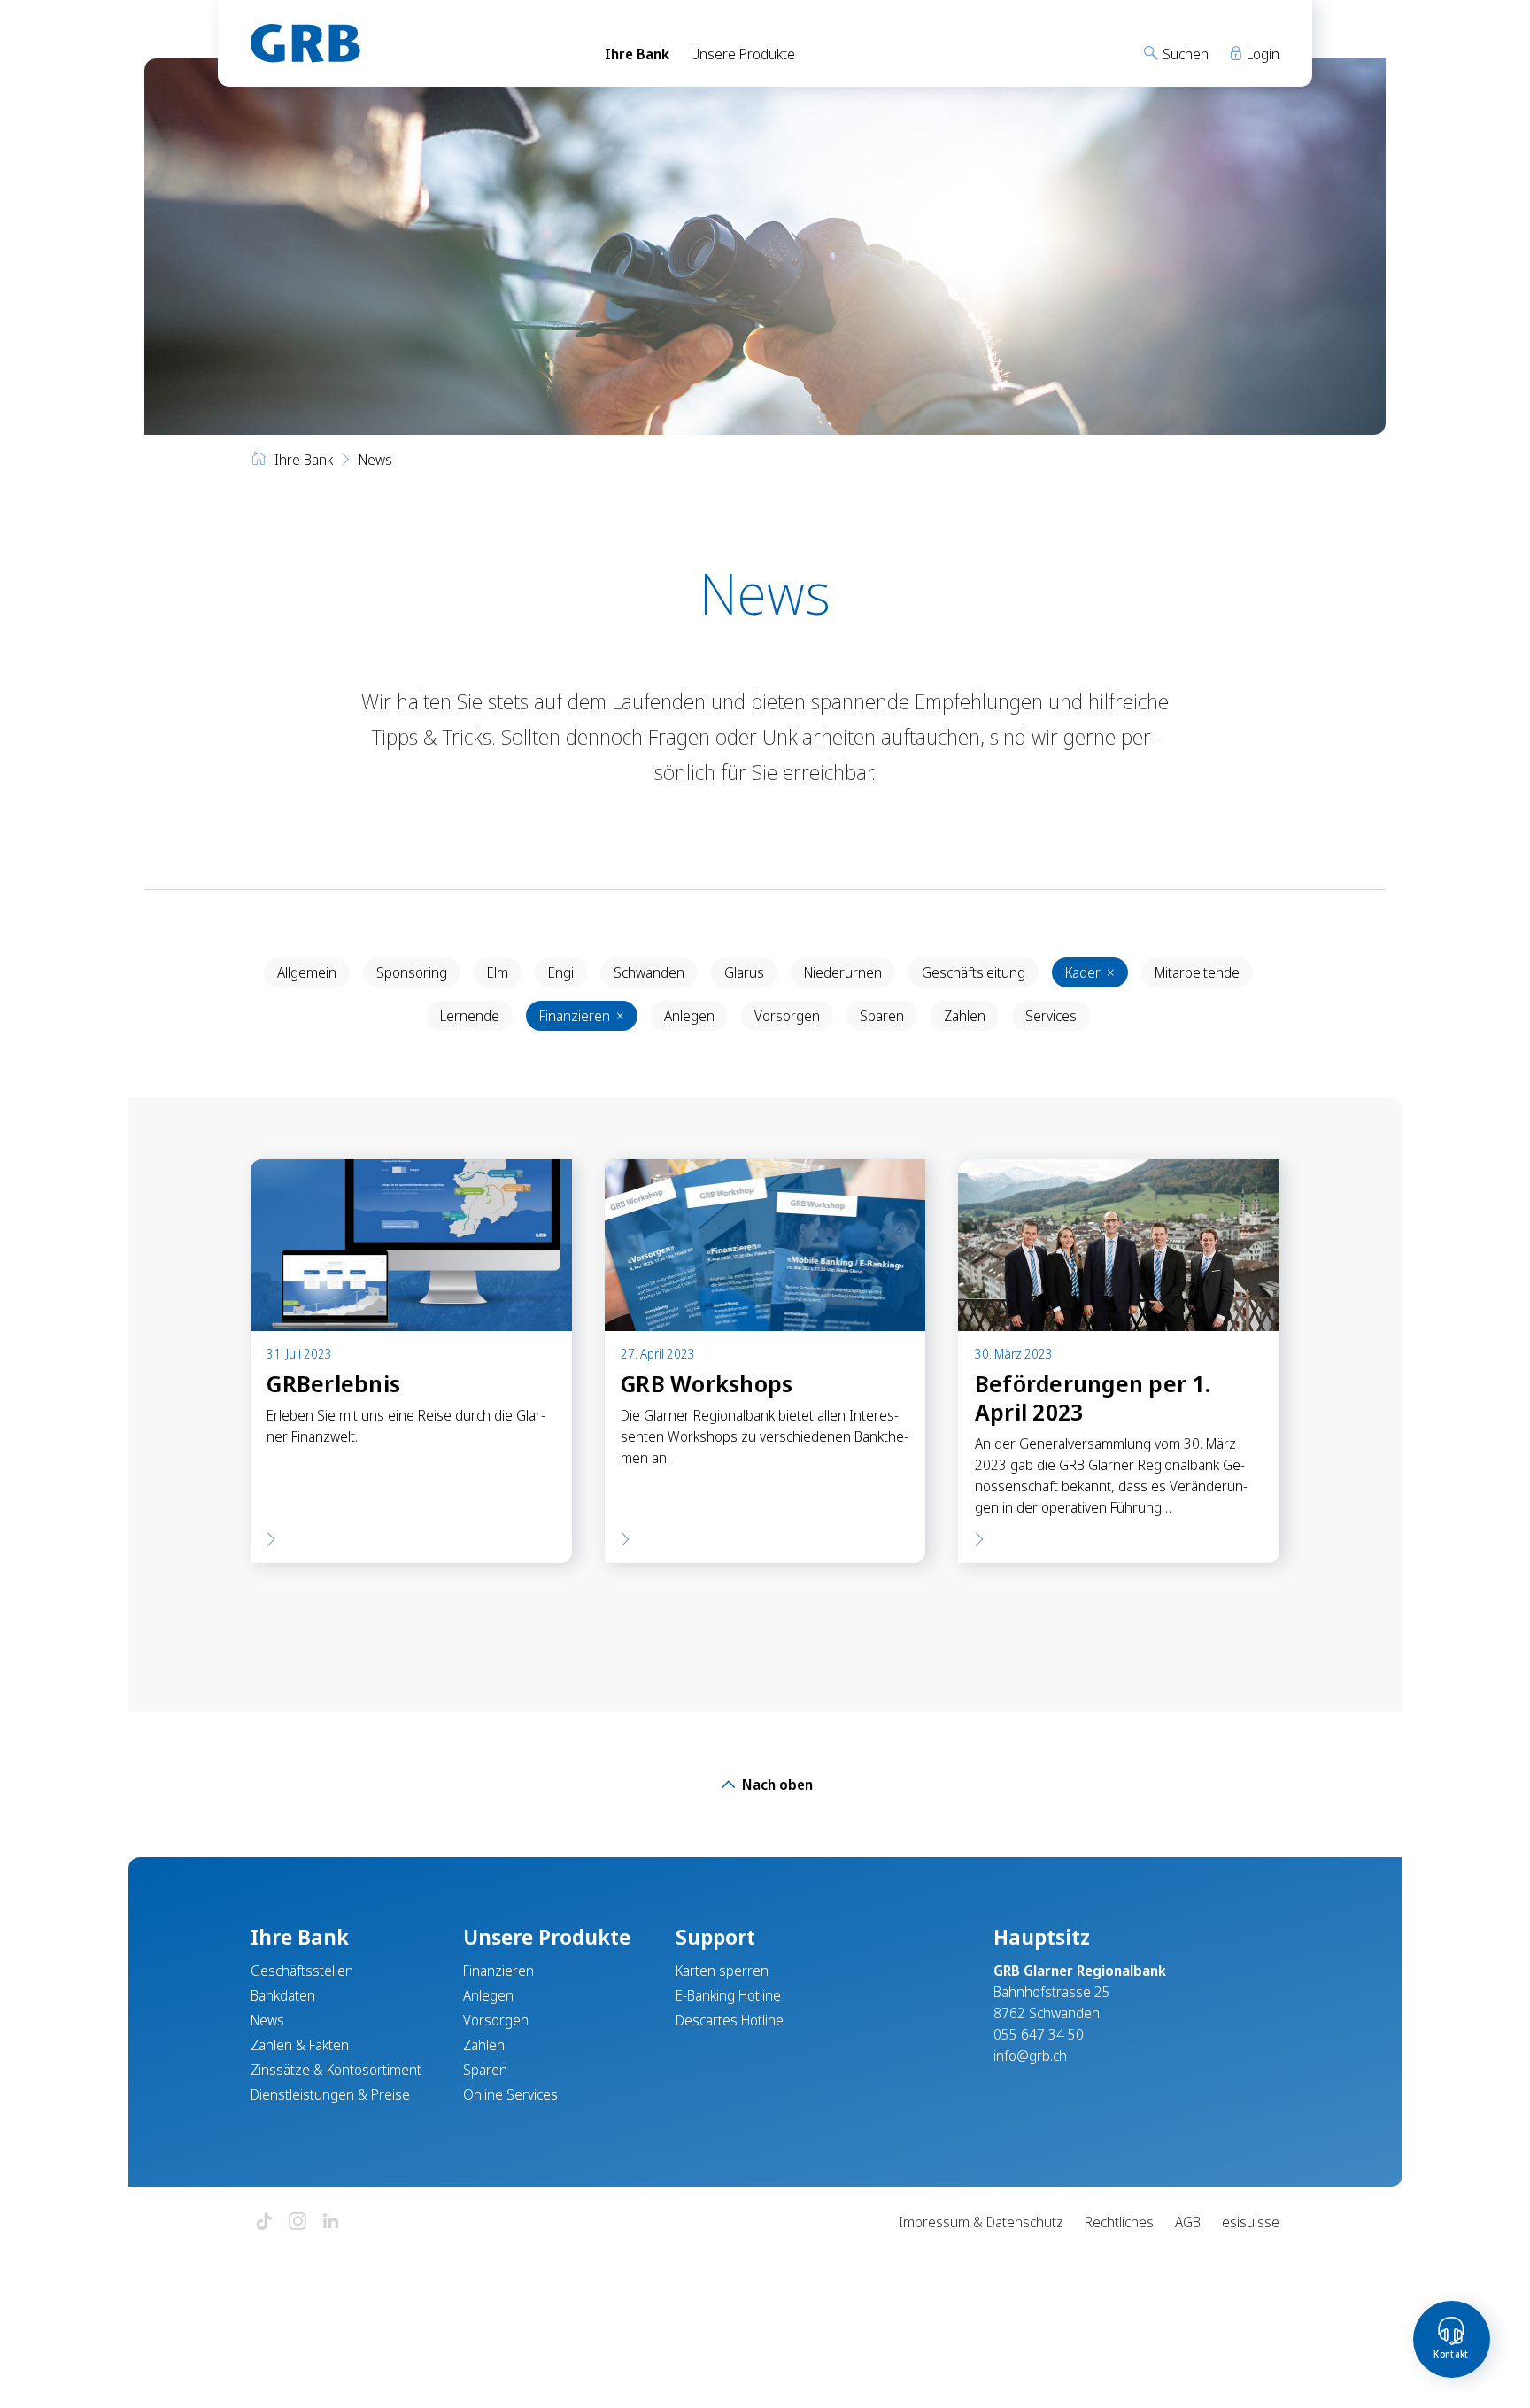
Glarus (744, 972)
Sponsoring (412, 972)
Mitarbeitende (1197, 972)
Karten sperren (722, 1971)
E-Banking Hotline (728, 1995)
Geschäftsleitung (974, 972)
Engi (561, 972)
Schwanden (649, 972)
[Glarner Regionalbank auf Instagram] (297, 2222)
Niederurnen (843, 972)
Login (1261, 54)
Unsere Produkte (743, 54)
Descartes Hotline (730, 2020)
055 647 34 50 (1039, 2034)
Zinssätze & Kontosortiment (336, 2070)
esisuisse (1251, 2222)
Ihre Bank (637, 54)
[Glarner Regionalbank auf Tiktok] (264, 2222)
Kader (1090, 972)
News (267, 2020)
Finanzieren (582, 1016)
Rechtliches (1119, 2222)
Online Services (510, 2094)
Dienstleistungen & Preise (330, 2094)
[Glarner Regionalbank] (411, 43)
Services (1051, 1016)
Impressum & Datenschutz (981, 2222)
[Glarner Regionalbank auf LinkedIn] (331, 2222)
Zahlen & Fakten (300, 2045)
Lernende (470, 1016)
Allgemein (307, 972)
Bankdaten (283, 1995)
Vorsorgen (787, 1016)
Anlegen (689, 1016)
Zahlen (965, 1016)
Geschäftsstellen (302, 1971)
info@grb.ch (1030, 2056)
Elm (498, 972)
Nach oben (776, 1785)
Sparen (882, 1016)
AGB (1188, 2222)
